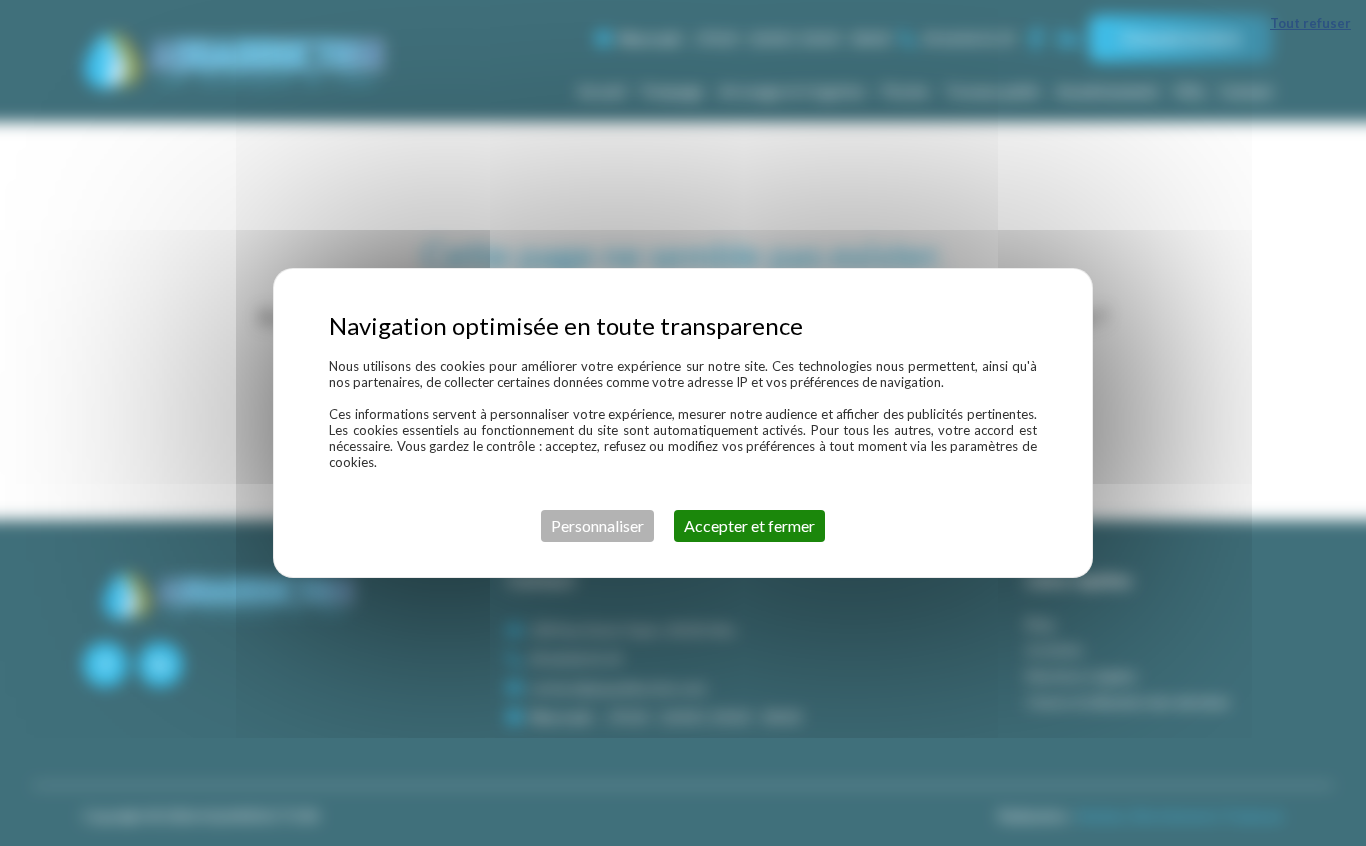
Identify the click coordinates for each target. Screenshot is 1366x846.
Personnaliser (597, 525)
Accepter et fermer (749, 525)
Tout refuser (1310, 23)
